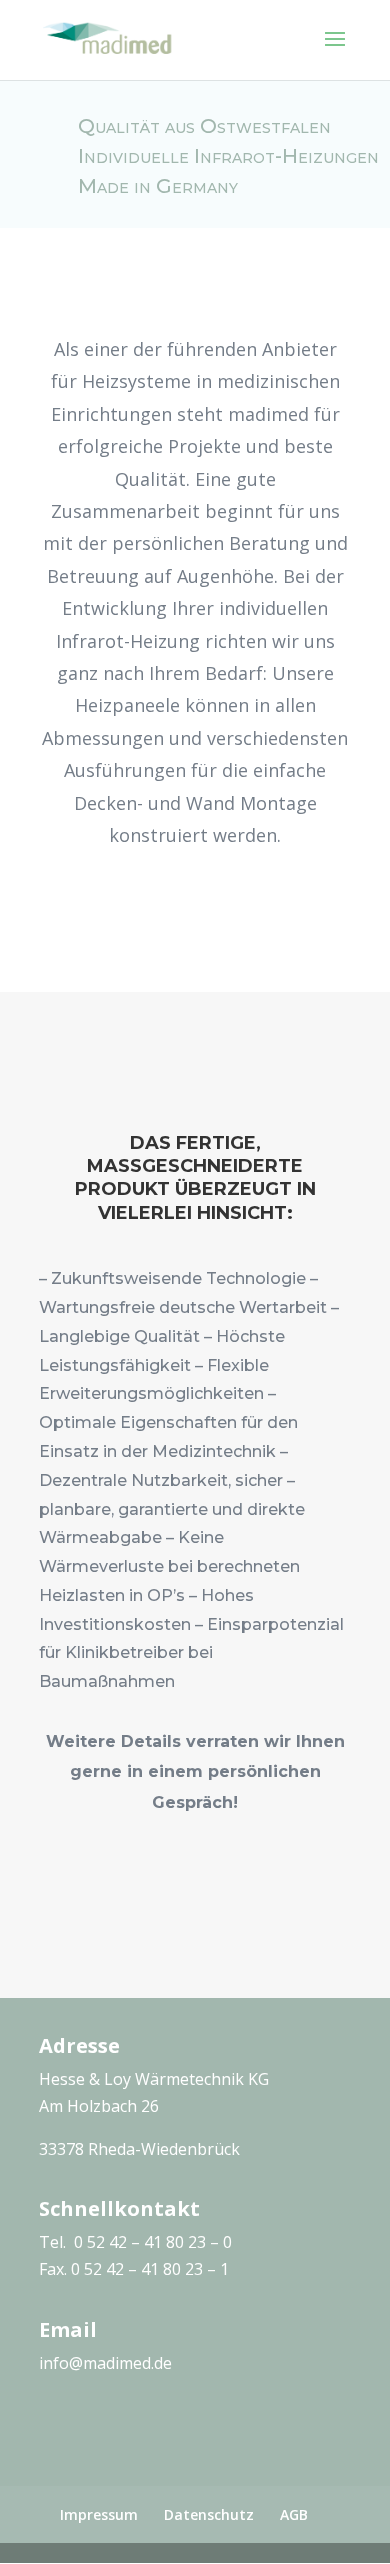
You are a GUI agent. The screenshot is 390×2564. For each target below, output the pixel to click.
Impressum (99, 2514)
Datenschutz (209, 2514)
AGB (294, 2514)
